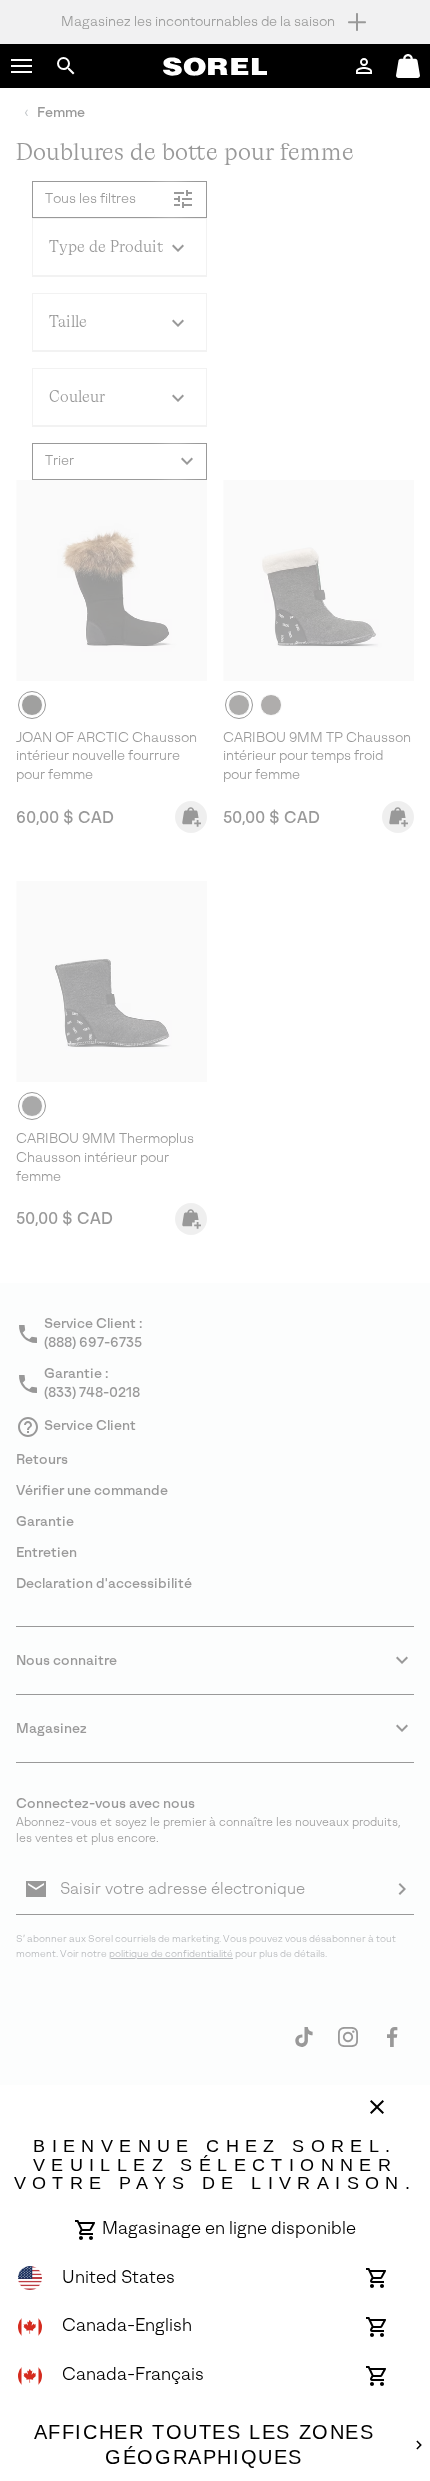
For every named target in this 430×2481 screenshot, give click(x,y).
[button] (22, 66)
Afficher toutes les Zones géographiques (204, 2445)
